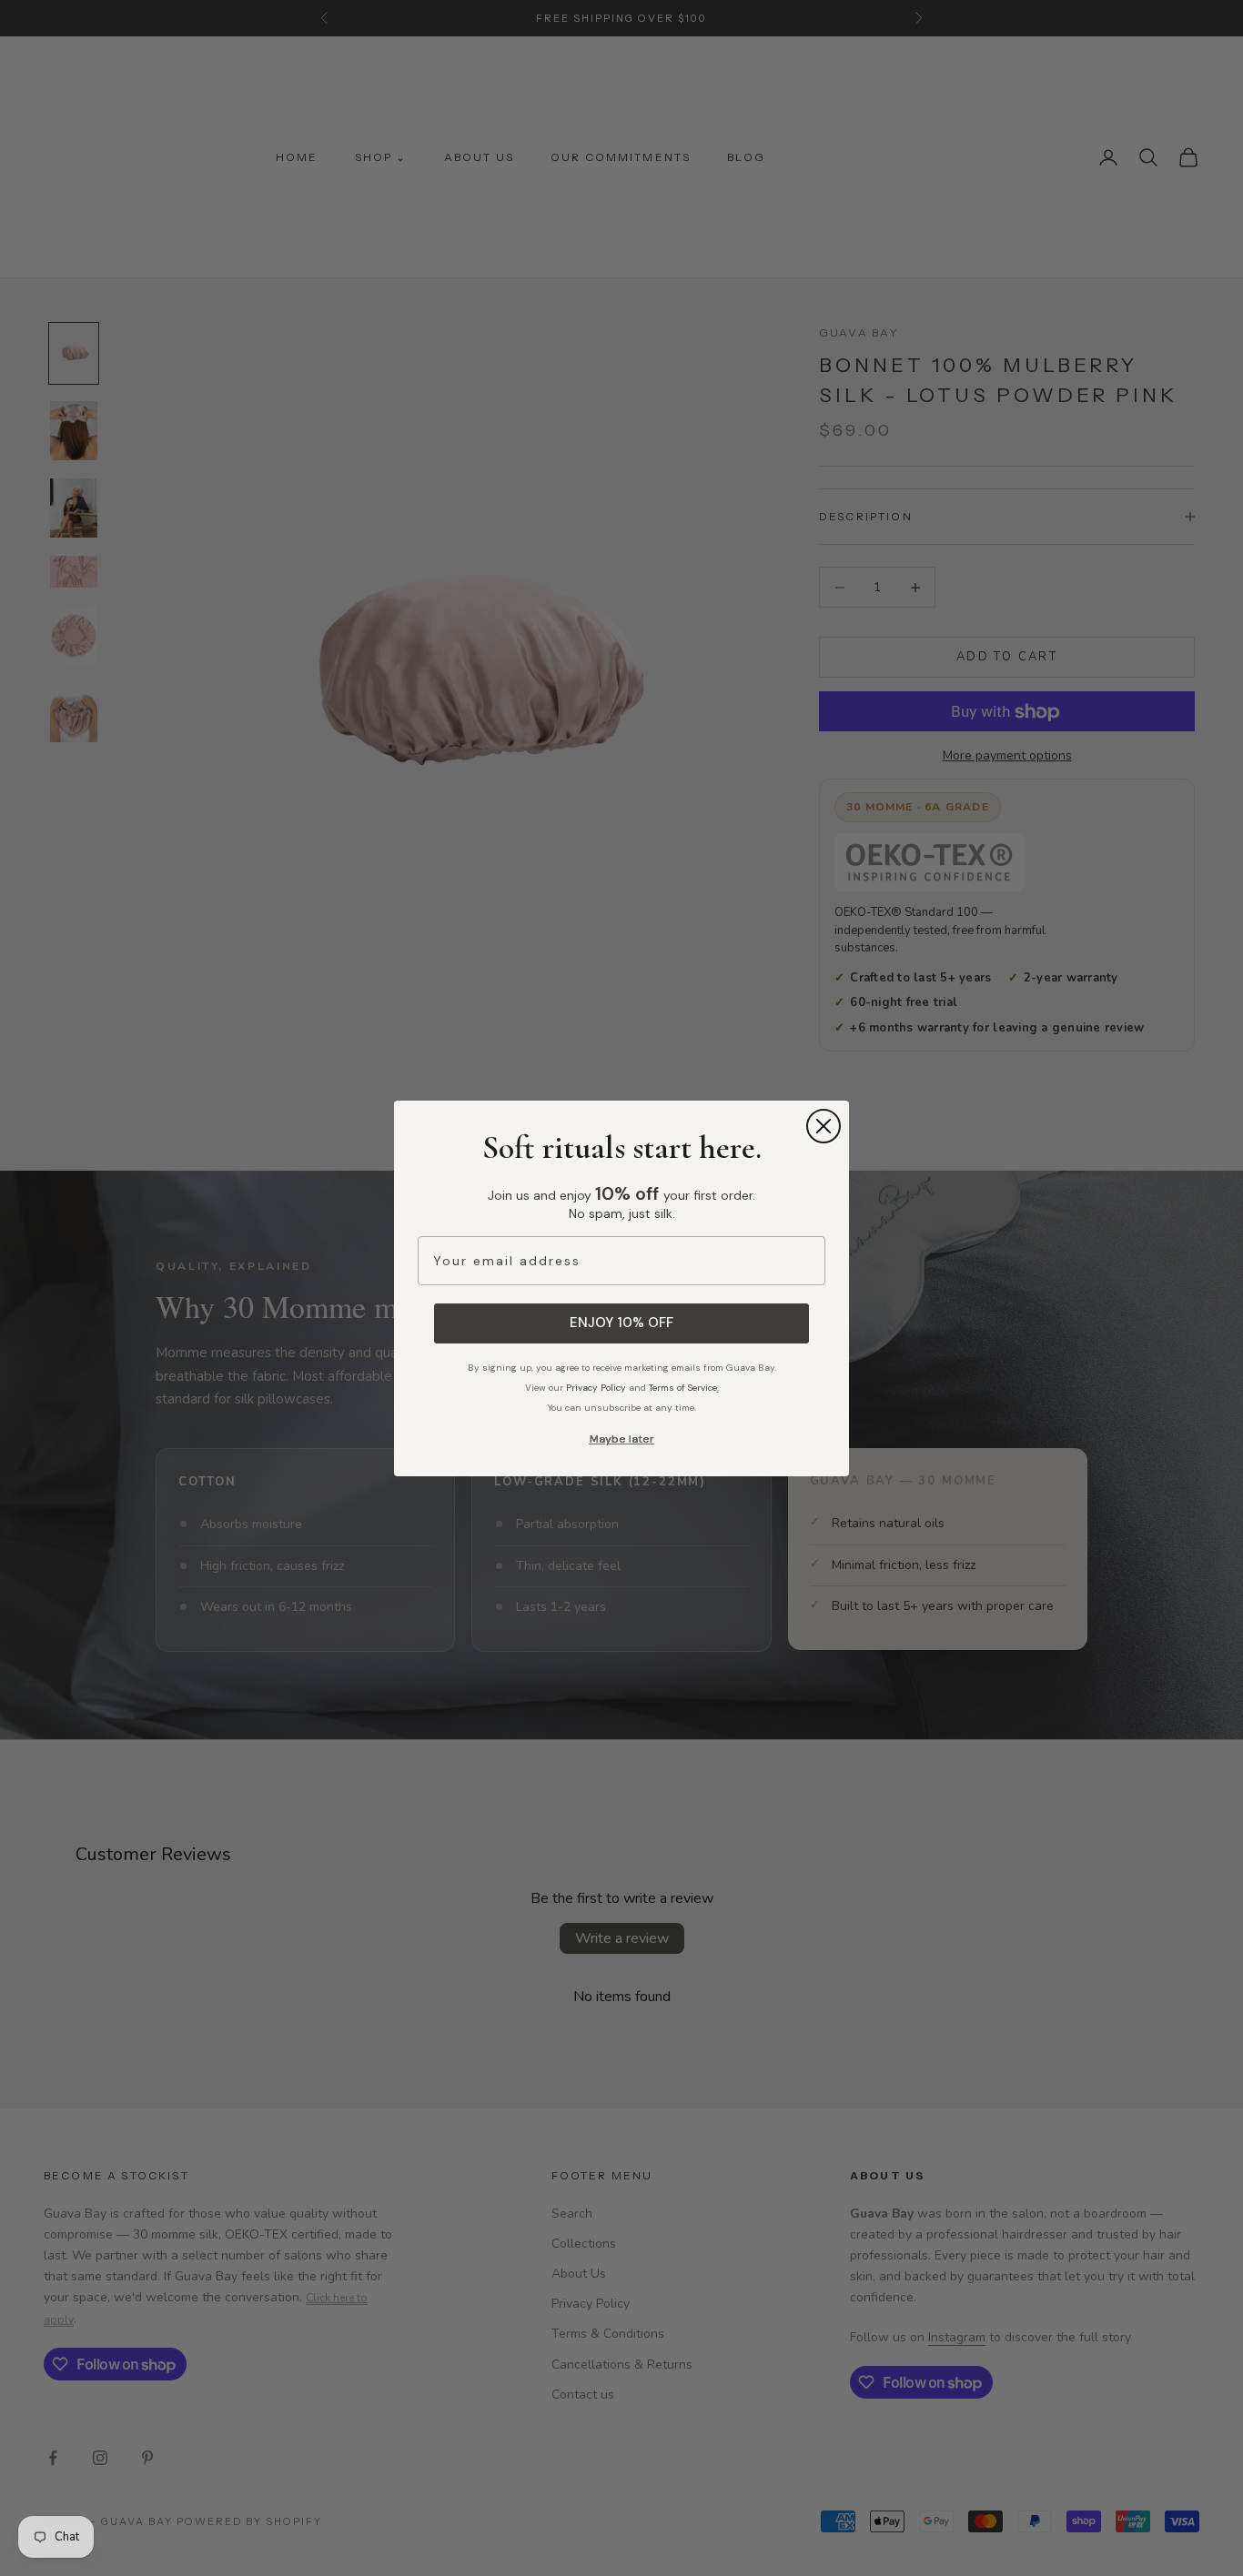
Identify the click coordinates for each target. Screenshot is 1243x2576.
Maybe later (622, 1439)
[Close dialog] (824, 1126)
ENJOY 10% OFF (621, 1323)
